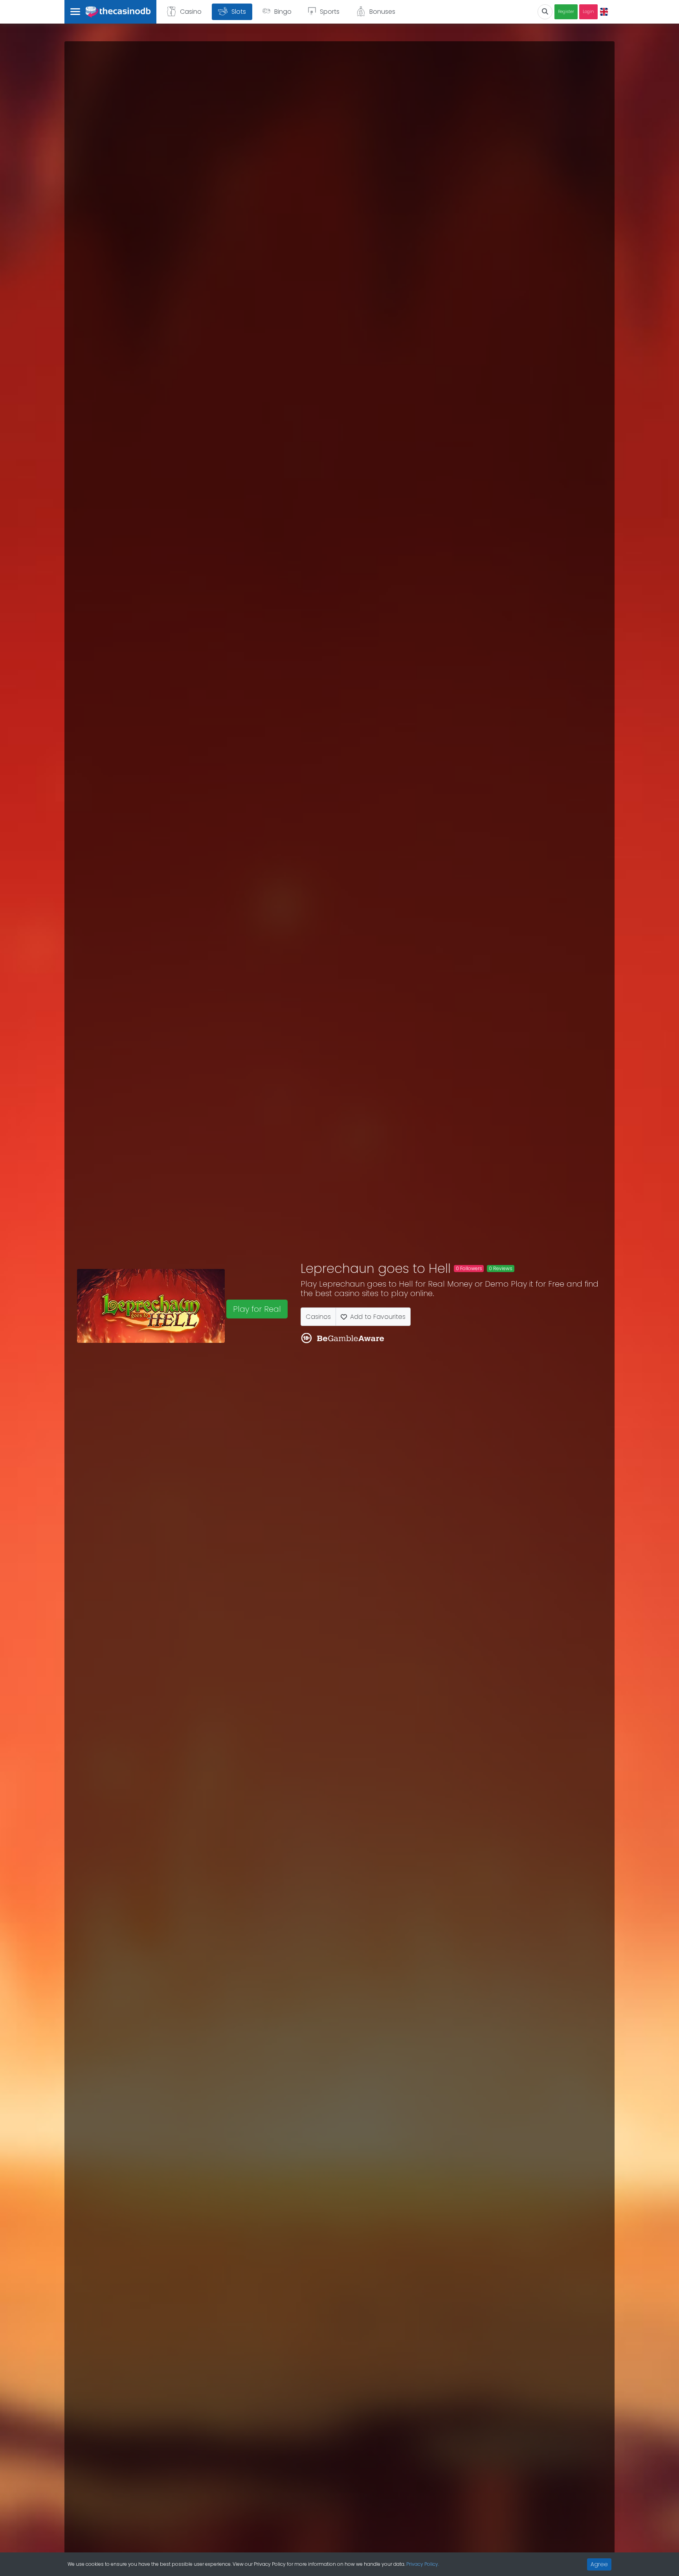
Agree (599, 2564)
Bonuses (382, 12)
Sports (330, 12)
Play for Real (257, 1309)
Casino (191, 12)
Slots (239, 12)
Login (588, 12)
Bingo (283, 12)
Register (566, 12)
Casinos (318, 1317)
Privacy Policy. (423, 2564)
